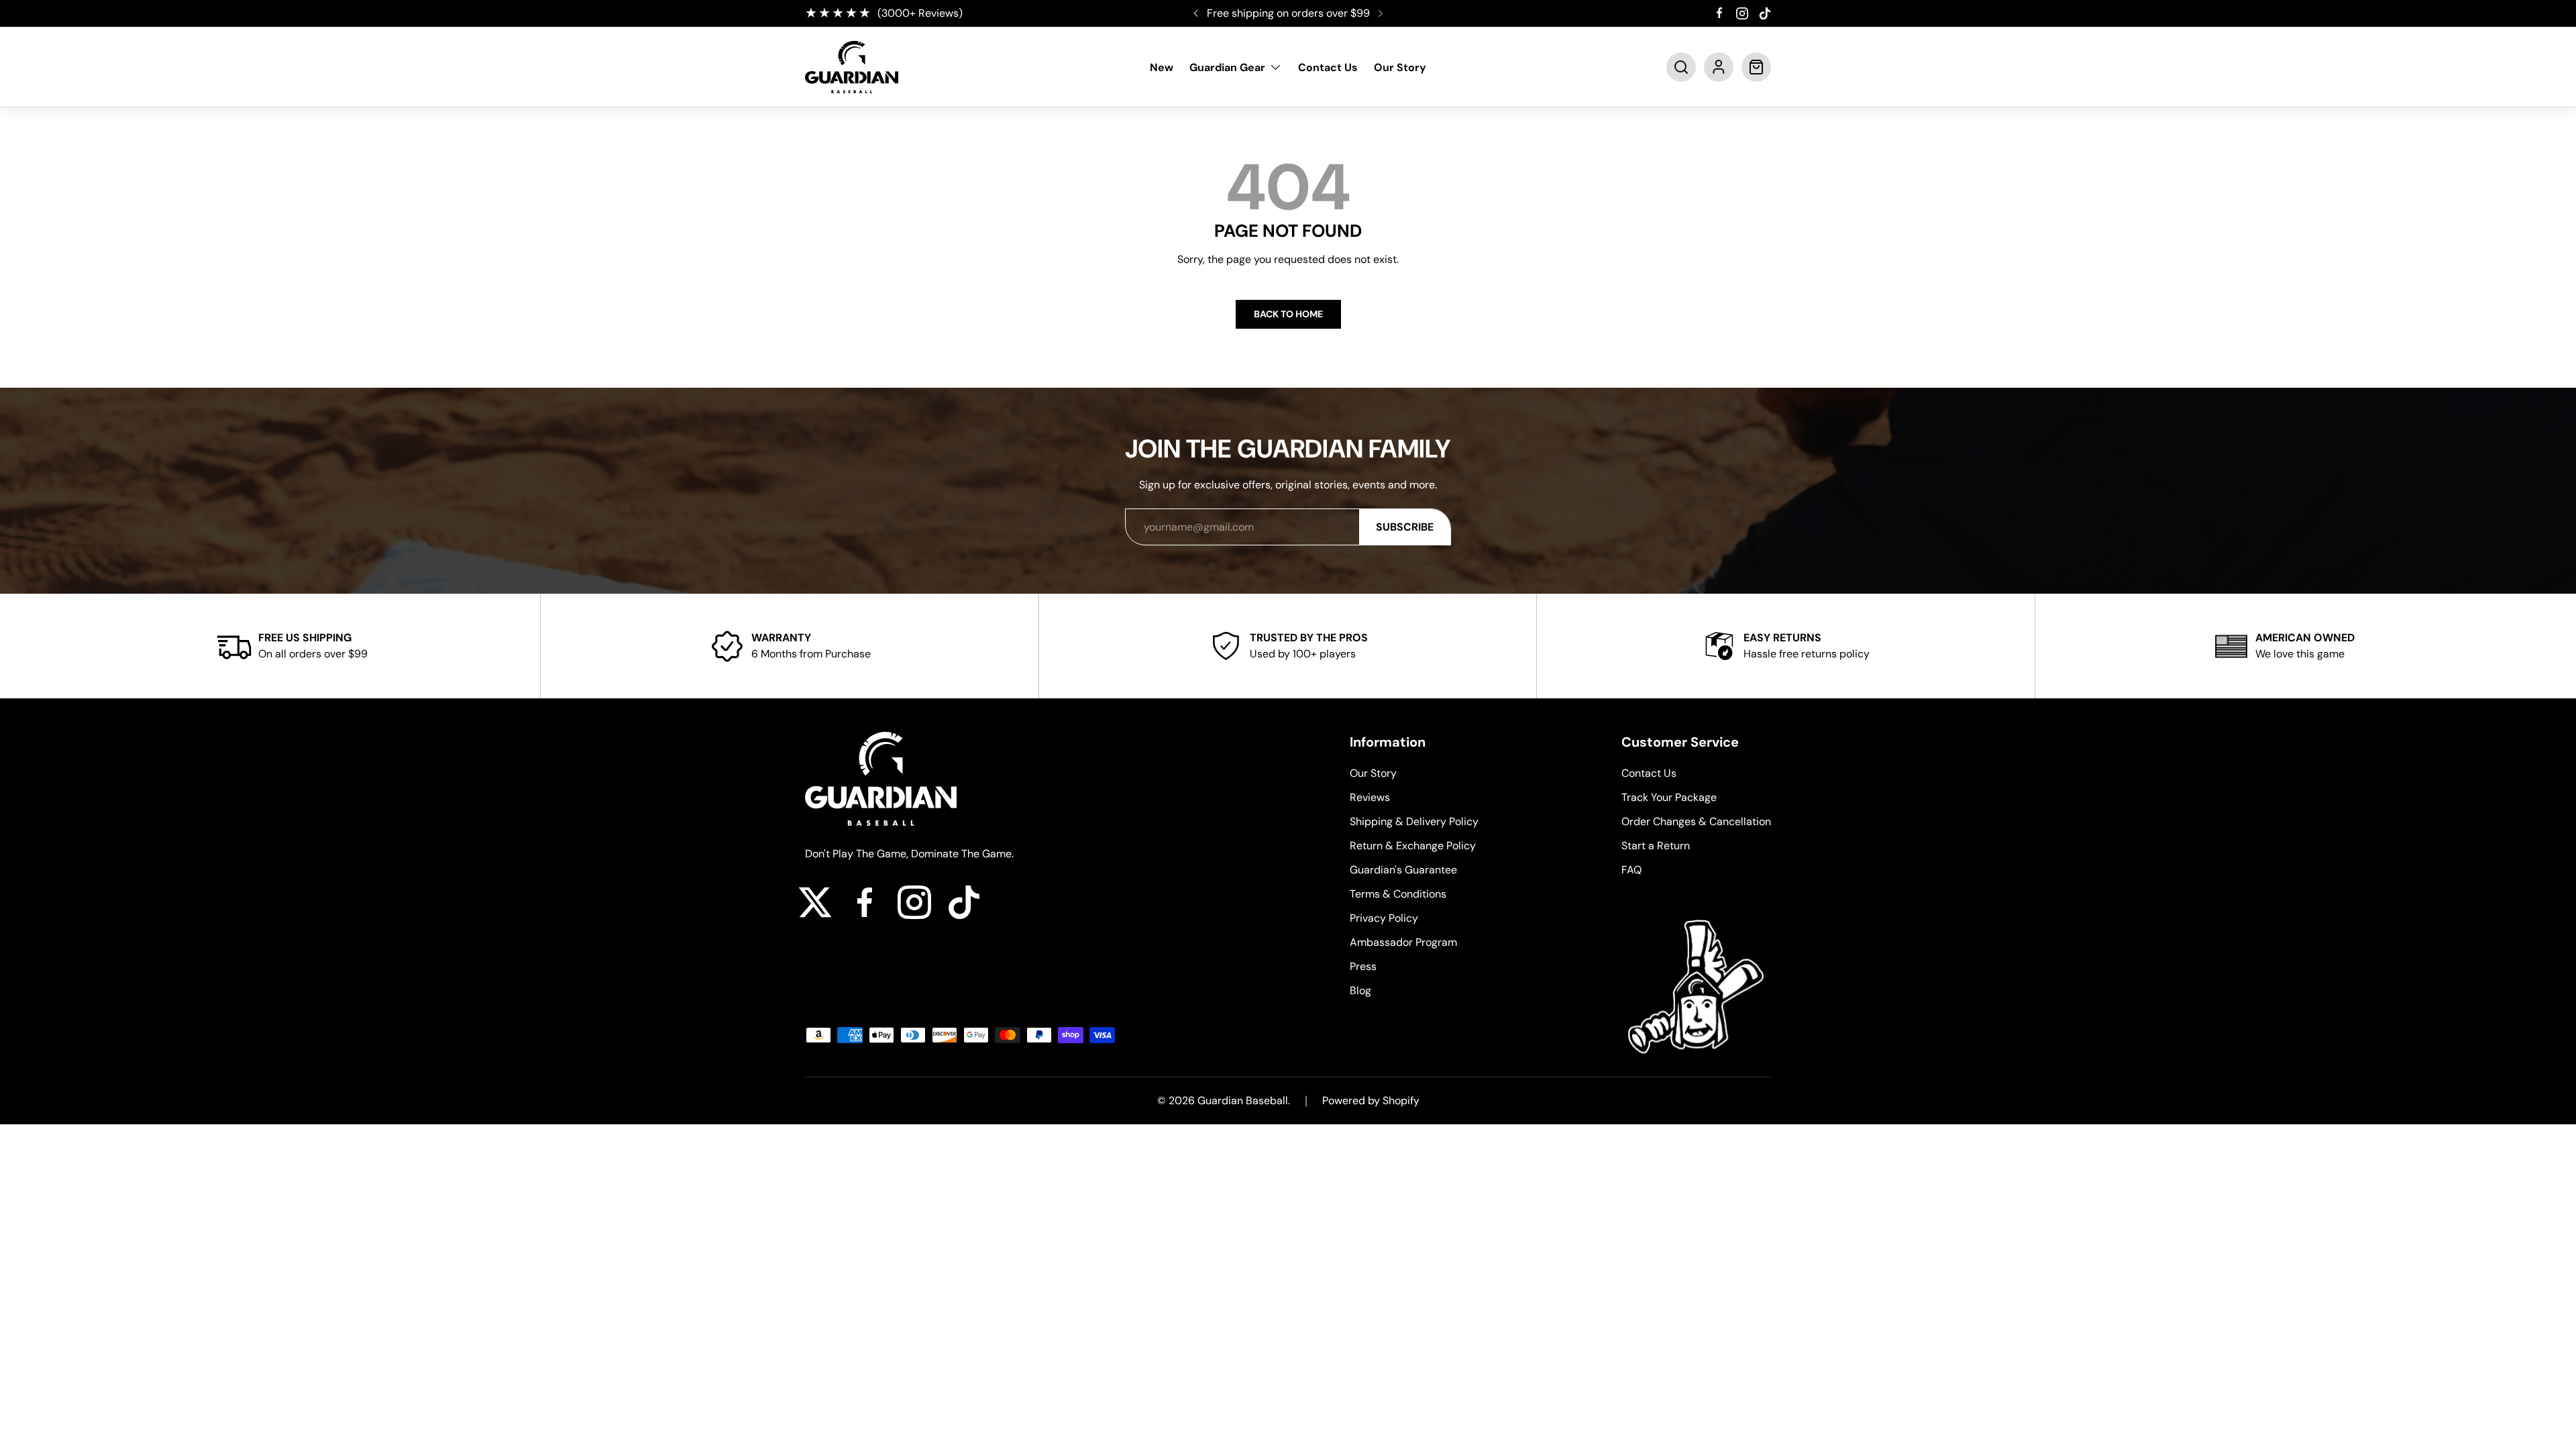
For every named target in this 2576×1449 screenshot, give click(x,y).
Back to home (1288, 314)
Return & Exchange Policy (1413, 846)
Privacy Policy (1384, 918)
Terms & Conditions (1398, 894)
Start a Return (1656, 846)
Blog (1360, 990)
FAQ (1631, 870)
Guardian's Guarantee (1403, 870)
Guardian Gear (1227, 67)
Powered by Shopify (1371, 1101)
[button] (1681, 67)
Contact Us (1328, 67)
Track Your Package (1669, 797)
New (1162, 67)
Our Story (1400, 67)
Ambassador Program (1403, 942)
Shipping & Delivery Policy (1414, 821)
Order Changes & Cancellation (1696, 821)
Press (1363, 966)
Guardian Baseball (1243, 1101)
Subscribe (1405, 527)
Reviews (1370, 797)
